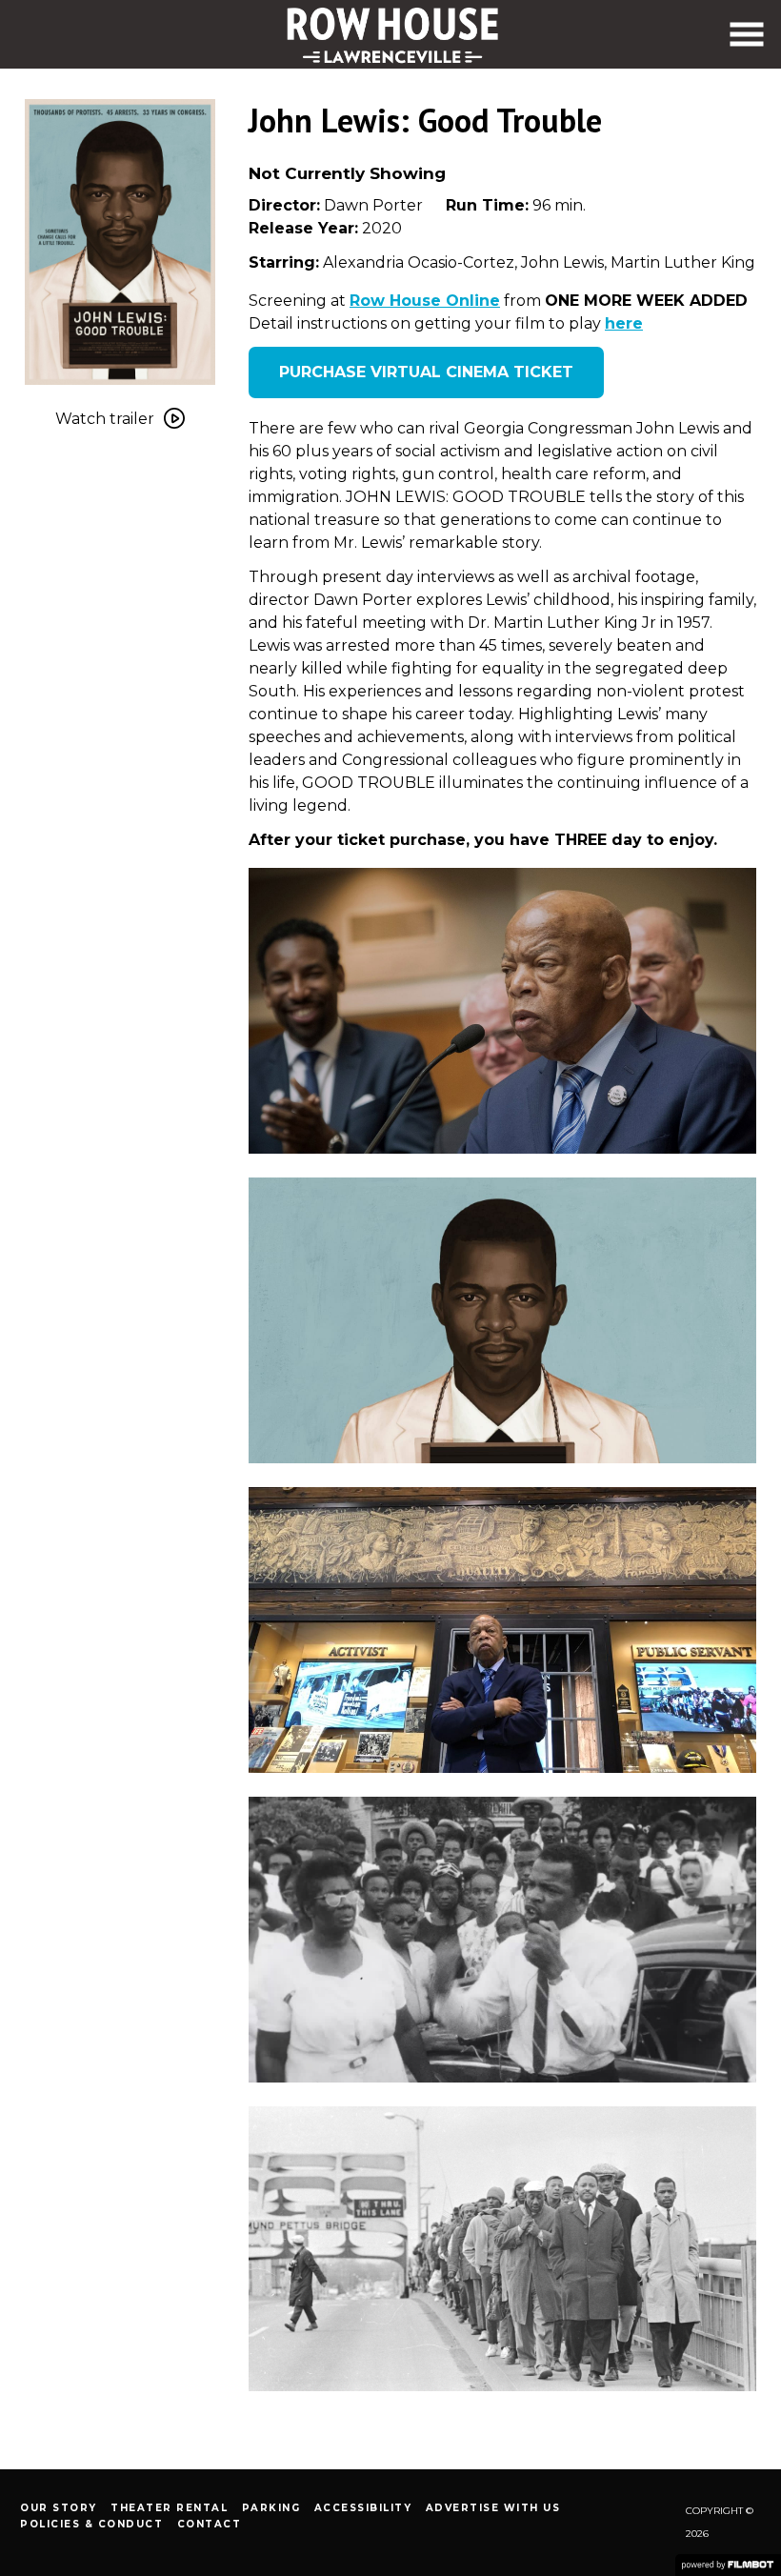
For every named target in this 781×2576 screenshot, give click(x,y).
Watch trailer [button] (105, 419)
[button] (747, 34)
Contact (210, 2524)
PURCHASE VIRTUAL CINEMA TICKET (426, 372)
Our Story (59, 2508)
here (624, 323)
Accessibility (363, 2508)
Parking (271, 2508)
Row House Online (425, 301)
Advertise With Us (493, 2508)
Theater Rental (169, 2508)
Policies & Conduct (91, 2524)
